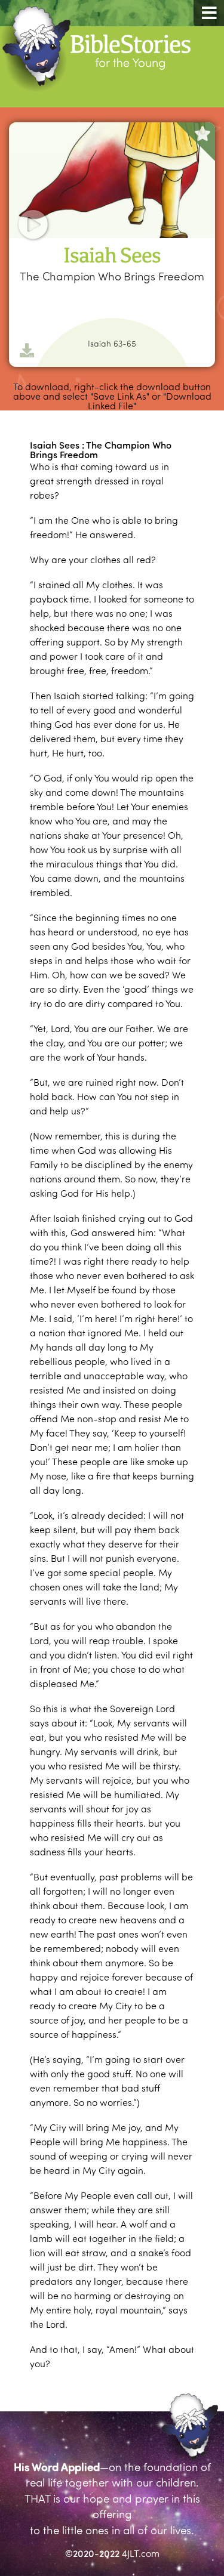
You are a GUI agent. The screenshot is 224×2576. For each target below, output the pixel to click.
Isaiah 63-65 (112, 344)
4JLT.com (141, 2553)
